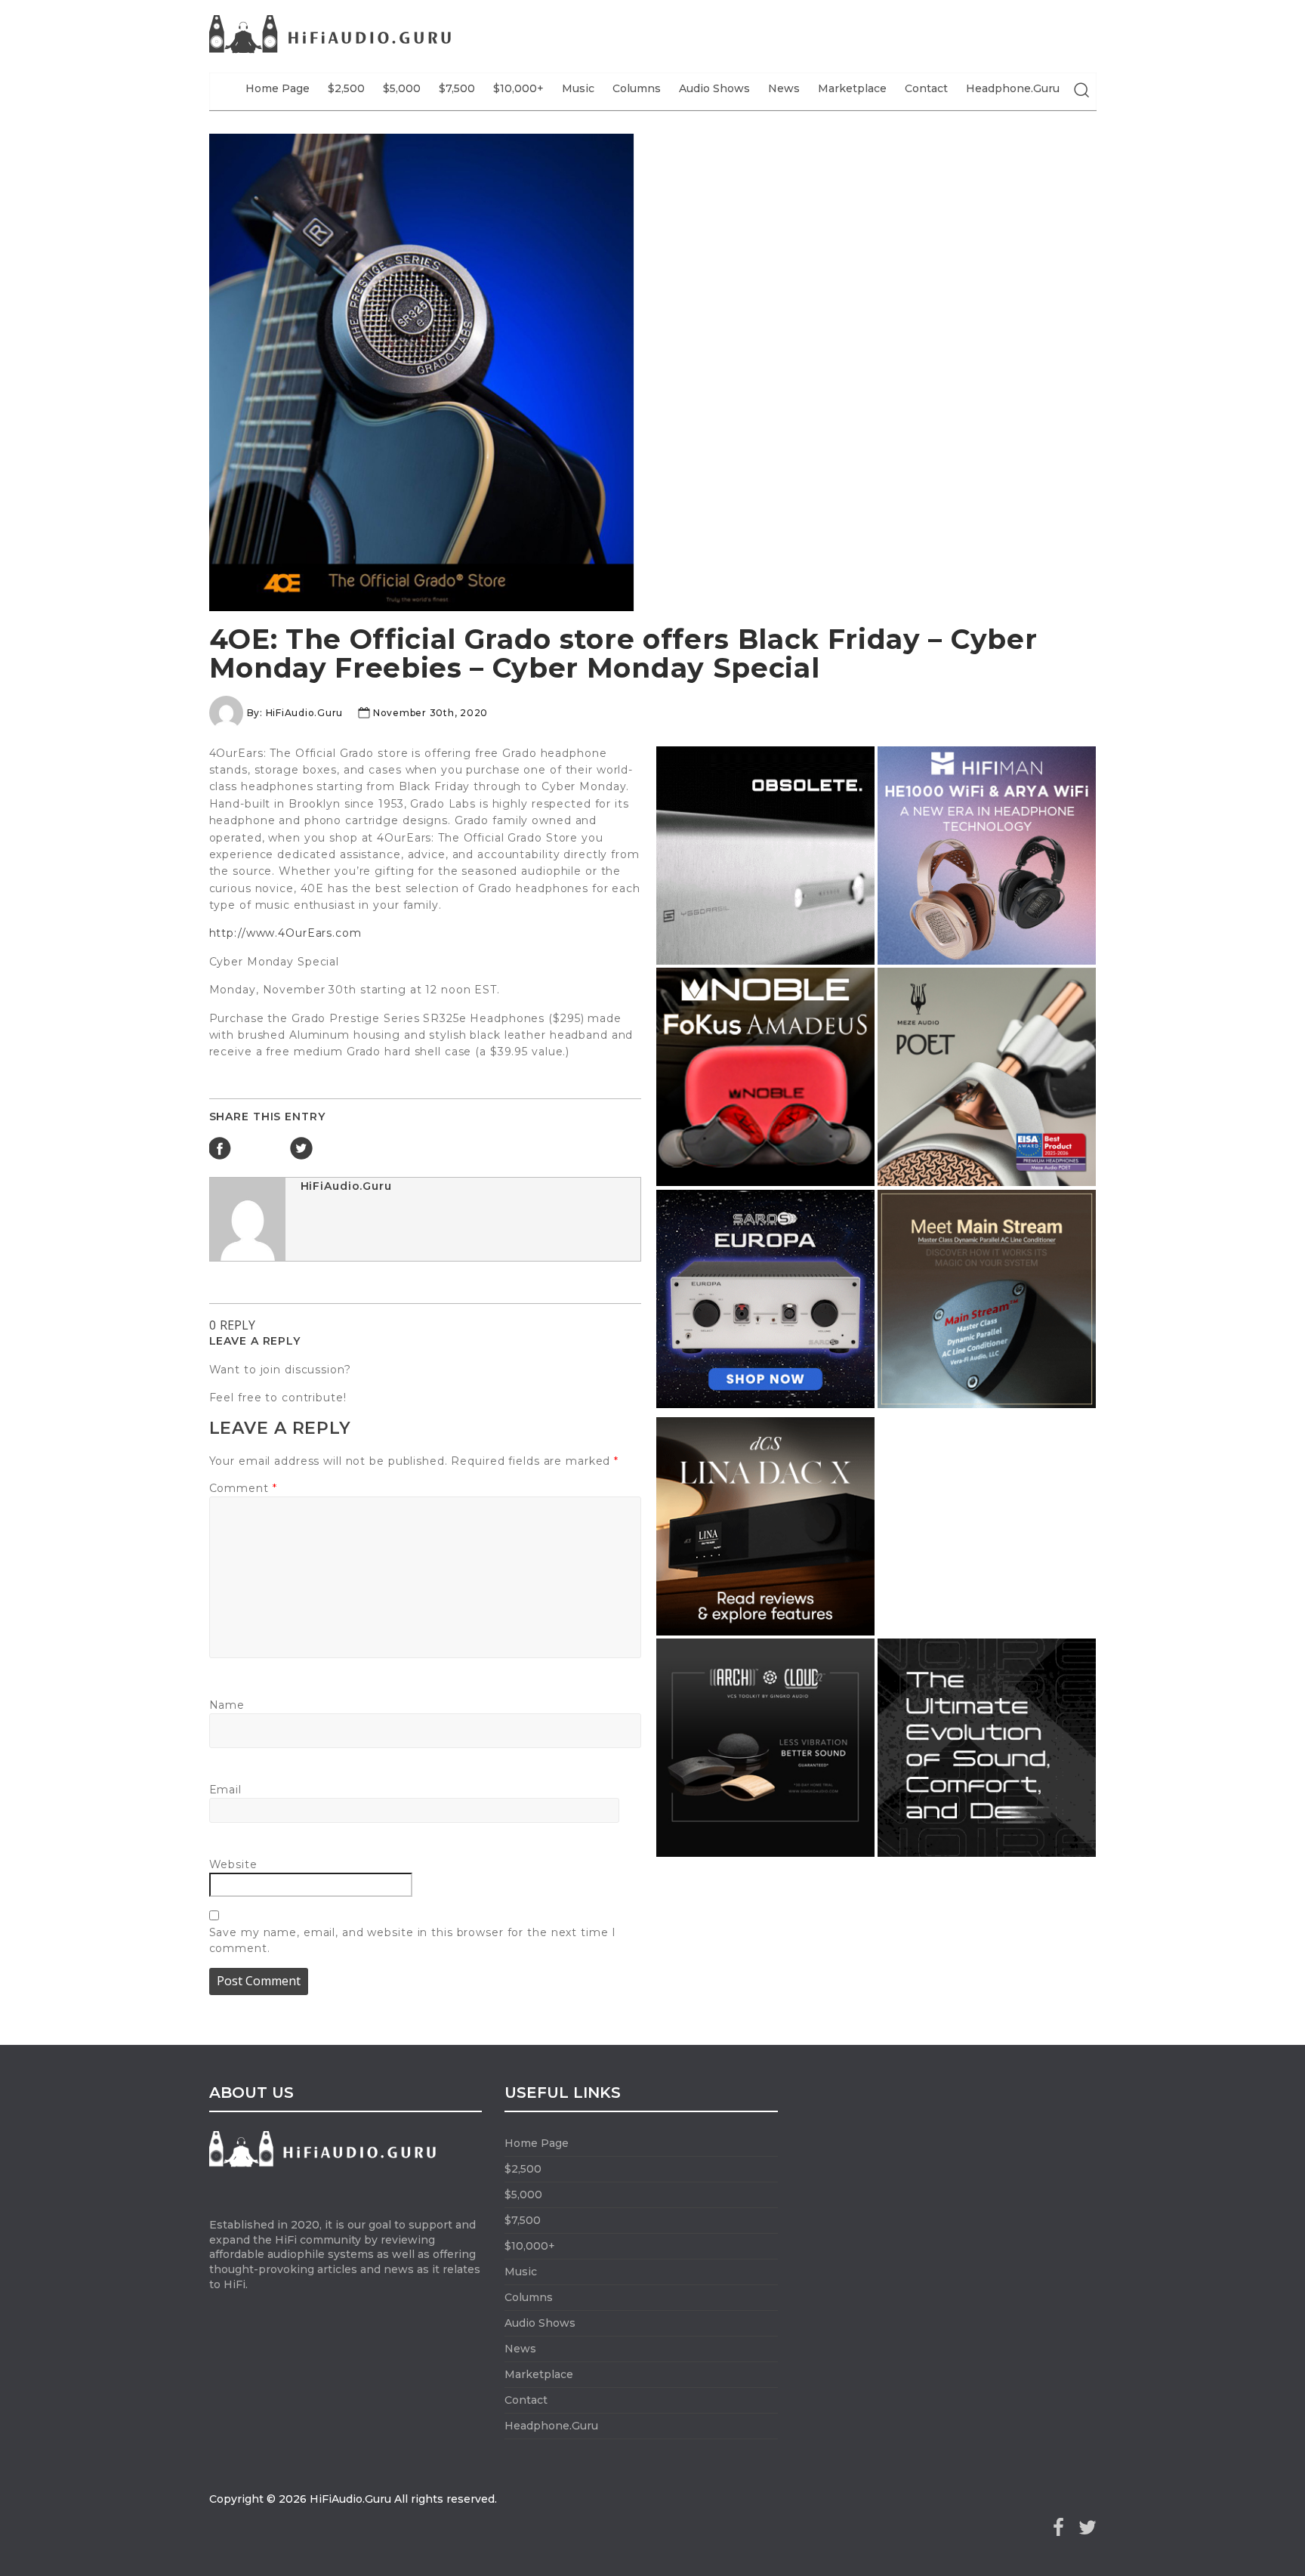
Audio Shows (714, 88)
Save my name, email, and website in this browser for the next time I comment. (413, 1940)
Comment (243, 1488)
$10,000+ (518, 88)
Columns (637, 88)
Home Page (278, 88)
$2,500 (346, 88)
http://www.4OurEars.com (285, 933)
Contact (926, 88)
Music (578, 88)
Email (225, 1790)
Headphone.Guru (1013, 88)
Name (227, 1705)
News (784, 88)
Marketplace (852, 88)
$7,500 (457, 88)
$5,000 (402, 88)
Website (233, 1864)
